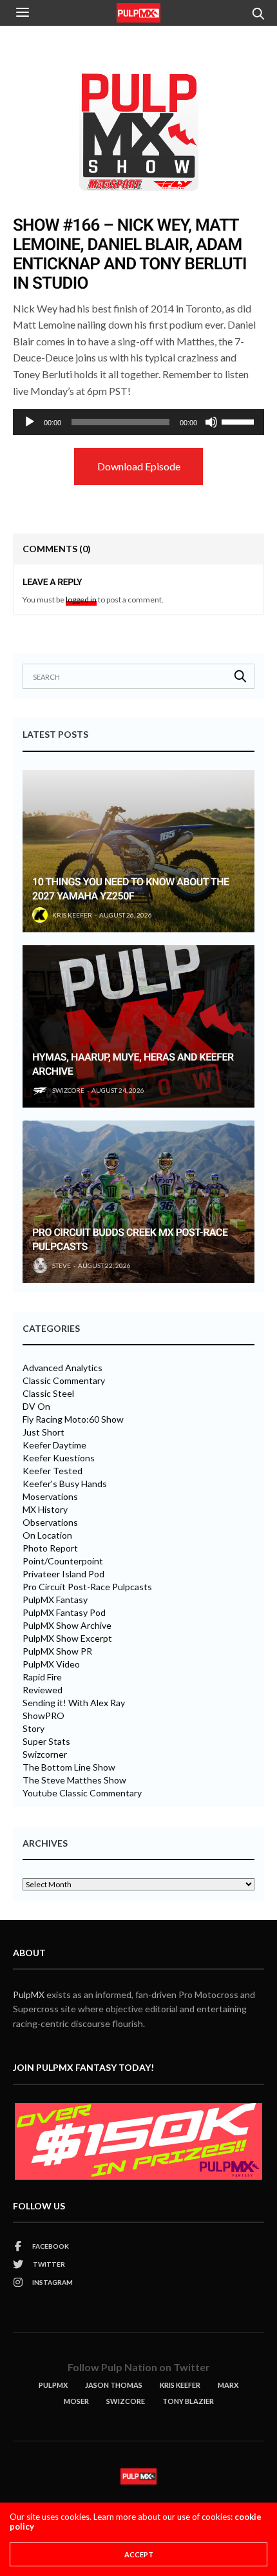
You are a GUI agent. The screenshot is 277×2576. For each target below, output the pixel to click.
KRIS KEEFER (180, 2385)
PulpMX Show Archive (67, 1626)
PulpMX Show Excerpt (67, 1639)
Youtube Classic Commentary (82, 1793)
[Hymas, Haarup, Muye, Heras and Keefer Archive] (138, 1026)
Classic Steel (48, 1394)
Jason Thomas (114, 2385)
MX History (45, 1510)
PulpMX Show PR (57, 1651)
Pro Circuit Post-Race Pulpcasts (87, 1587)
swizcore (68, 1090)
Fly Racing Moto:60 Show (73, 1419)
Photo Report (50, 1548)
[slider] (240, 421)
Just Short (43, 1432)
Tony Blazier (188, 2401)
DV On (36, 1407)
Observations (50, 1523)
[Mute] (211, 422)
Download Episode (139, 466)
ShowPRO (43, 1716)
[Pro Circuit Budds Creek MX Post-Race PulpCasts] (138, 1202)
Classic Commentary (64, 1381)
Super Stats (46, 1742)
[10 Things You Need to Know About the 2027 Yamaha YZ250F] (138, 851)
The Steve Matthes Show (74, 1780)
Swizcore (126, 2401)
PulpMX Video (51, 1664)
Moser (76, 2401)
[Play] (30, 422)
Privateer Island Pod (63, 1574)
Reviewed (43, 1690)
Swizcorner (45, 1754)
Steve (62, 1265)
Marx (228, 2385)
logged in (81, 600)
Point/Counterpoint (63, 1561)
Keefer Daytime (54, 1445)
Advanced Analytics (62, 1368)
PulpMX (29, 1994)
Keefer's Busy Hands (65, 1484)
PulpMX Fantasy (55, 1600)
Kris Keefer (72, 915)
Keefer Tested (53, 1471)
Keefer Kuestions (59, 1458)
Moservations (50, 1497)
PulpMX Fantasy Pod (64, 1613)
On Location (47, 1535)
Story (33, 1729)
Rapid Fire (42, 1677)
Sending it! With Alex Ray (74, 1703)
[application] (138, 422)
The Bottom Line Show (69, 1767)
